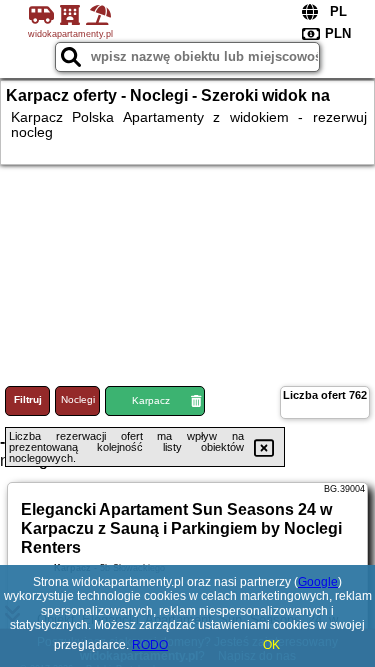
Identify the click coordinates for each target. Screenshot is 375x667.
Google (318, 582)
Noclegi (78, 399)
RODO (150, 645)
